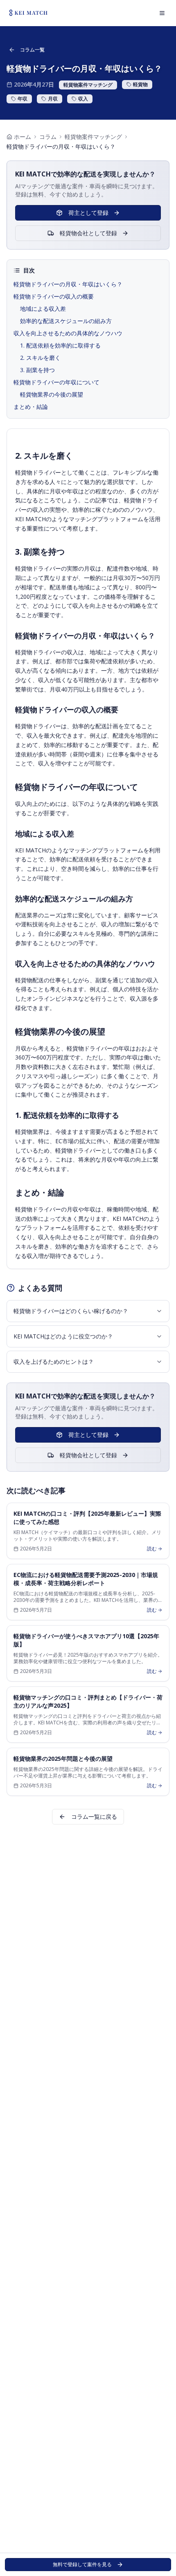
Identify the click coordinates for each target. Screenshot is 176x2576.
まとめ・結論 (31, 407)
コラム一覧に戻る (94, 1817)
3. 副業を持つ (37, 370)
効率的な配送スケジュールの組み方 (66, 321)
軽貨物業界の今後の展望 (52, 394)
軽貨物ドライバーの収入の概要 (54, 296)
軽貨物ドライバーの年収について (56, 382)
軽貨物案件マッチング (93, 137)
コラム (48, 137)
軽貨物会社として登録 (88, 233)
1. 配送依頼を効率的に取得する (60, 345)
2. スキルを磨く (40, 358)
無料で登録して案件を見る (82, 2564)
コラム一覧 (32, 50)
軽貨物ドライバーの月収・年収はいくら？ (68, 284)
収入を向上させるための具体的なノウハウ (68, 333)
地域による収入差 (43, 309)
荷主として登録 (88, 213)
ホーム (23, 137)
